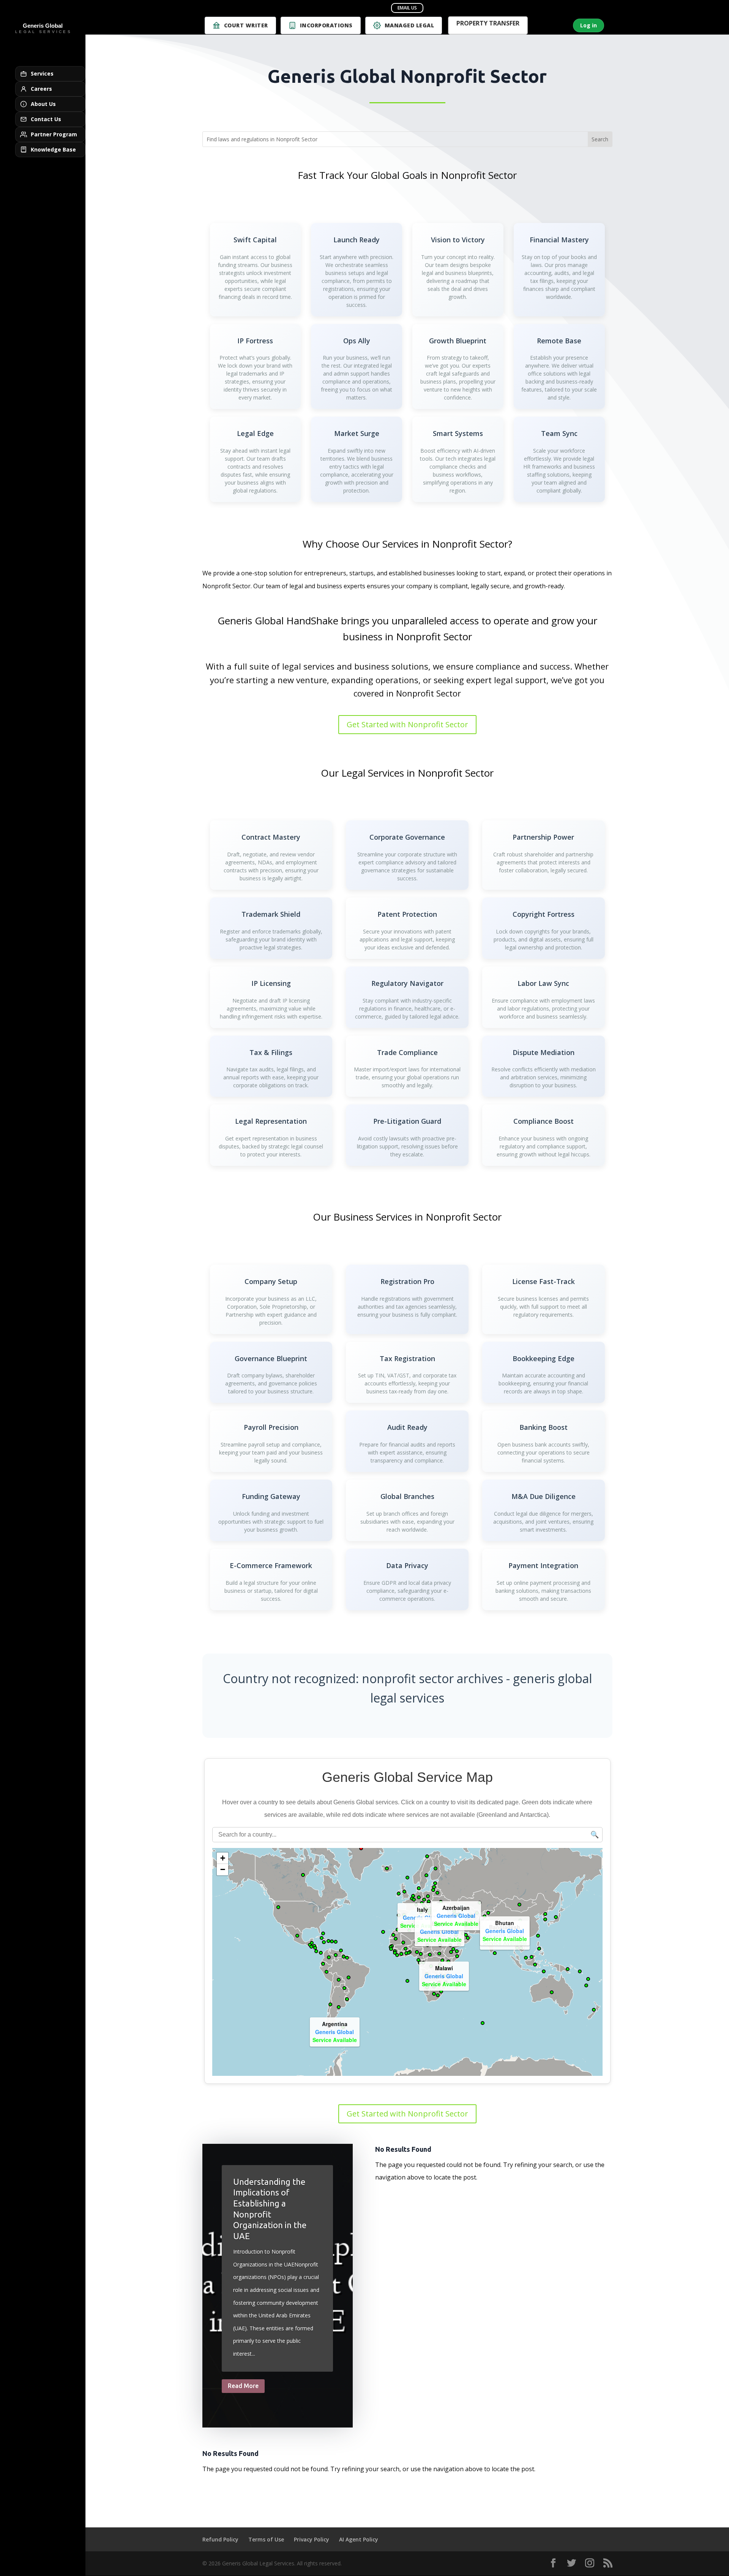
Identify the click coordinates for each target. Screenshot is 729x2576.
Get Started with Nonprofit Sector (407, 724)
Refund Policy (220, 2539)
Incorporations (326, 25)
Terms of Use (266, 2539)
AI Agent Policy (359, 2539)
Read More (243, 2386)
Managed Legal (409, 25)
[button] (481, 1923)
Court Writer (246, 25)
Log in (589, 25)
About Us (43, 104)
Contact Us (46, 119)
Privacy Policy (312, 2539)
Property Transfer (488, 24)
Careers (41, 89)
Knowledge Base (53, 149)
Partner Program (54, 134)
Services (42, 73)
